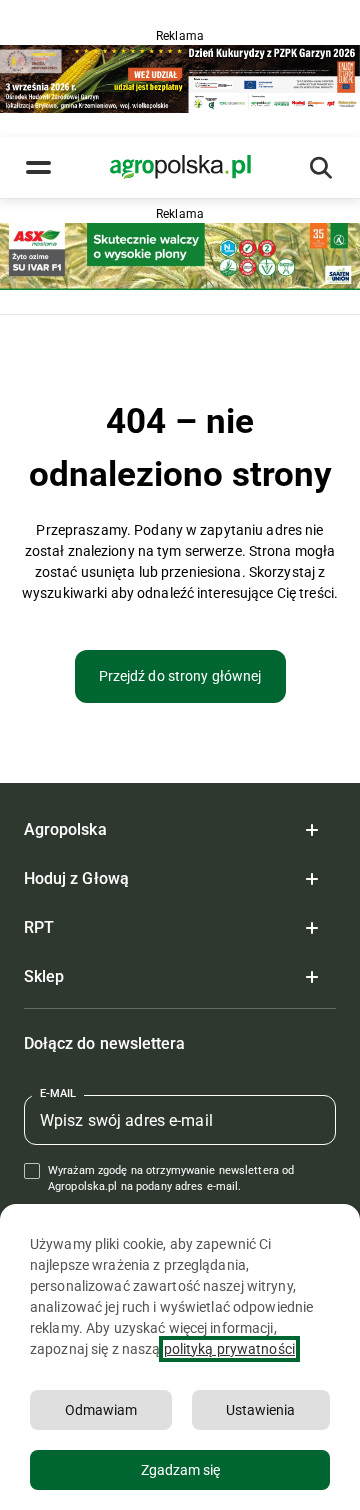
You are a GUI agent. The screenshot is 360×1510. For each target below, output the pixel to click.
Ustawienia (260, 1410)
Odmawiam (101, 1410)
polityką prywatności (229, 1349)
